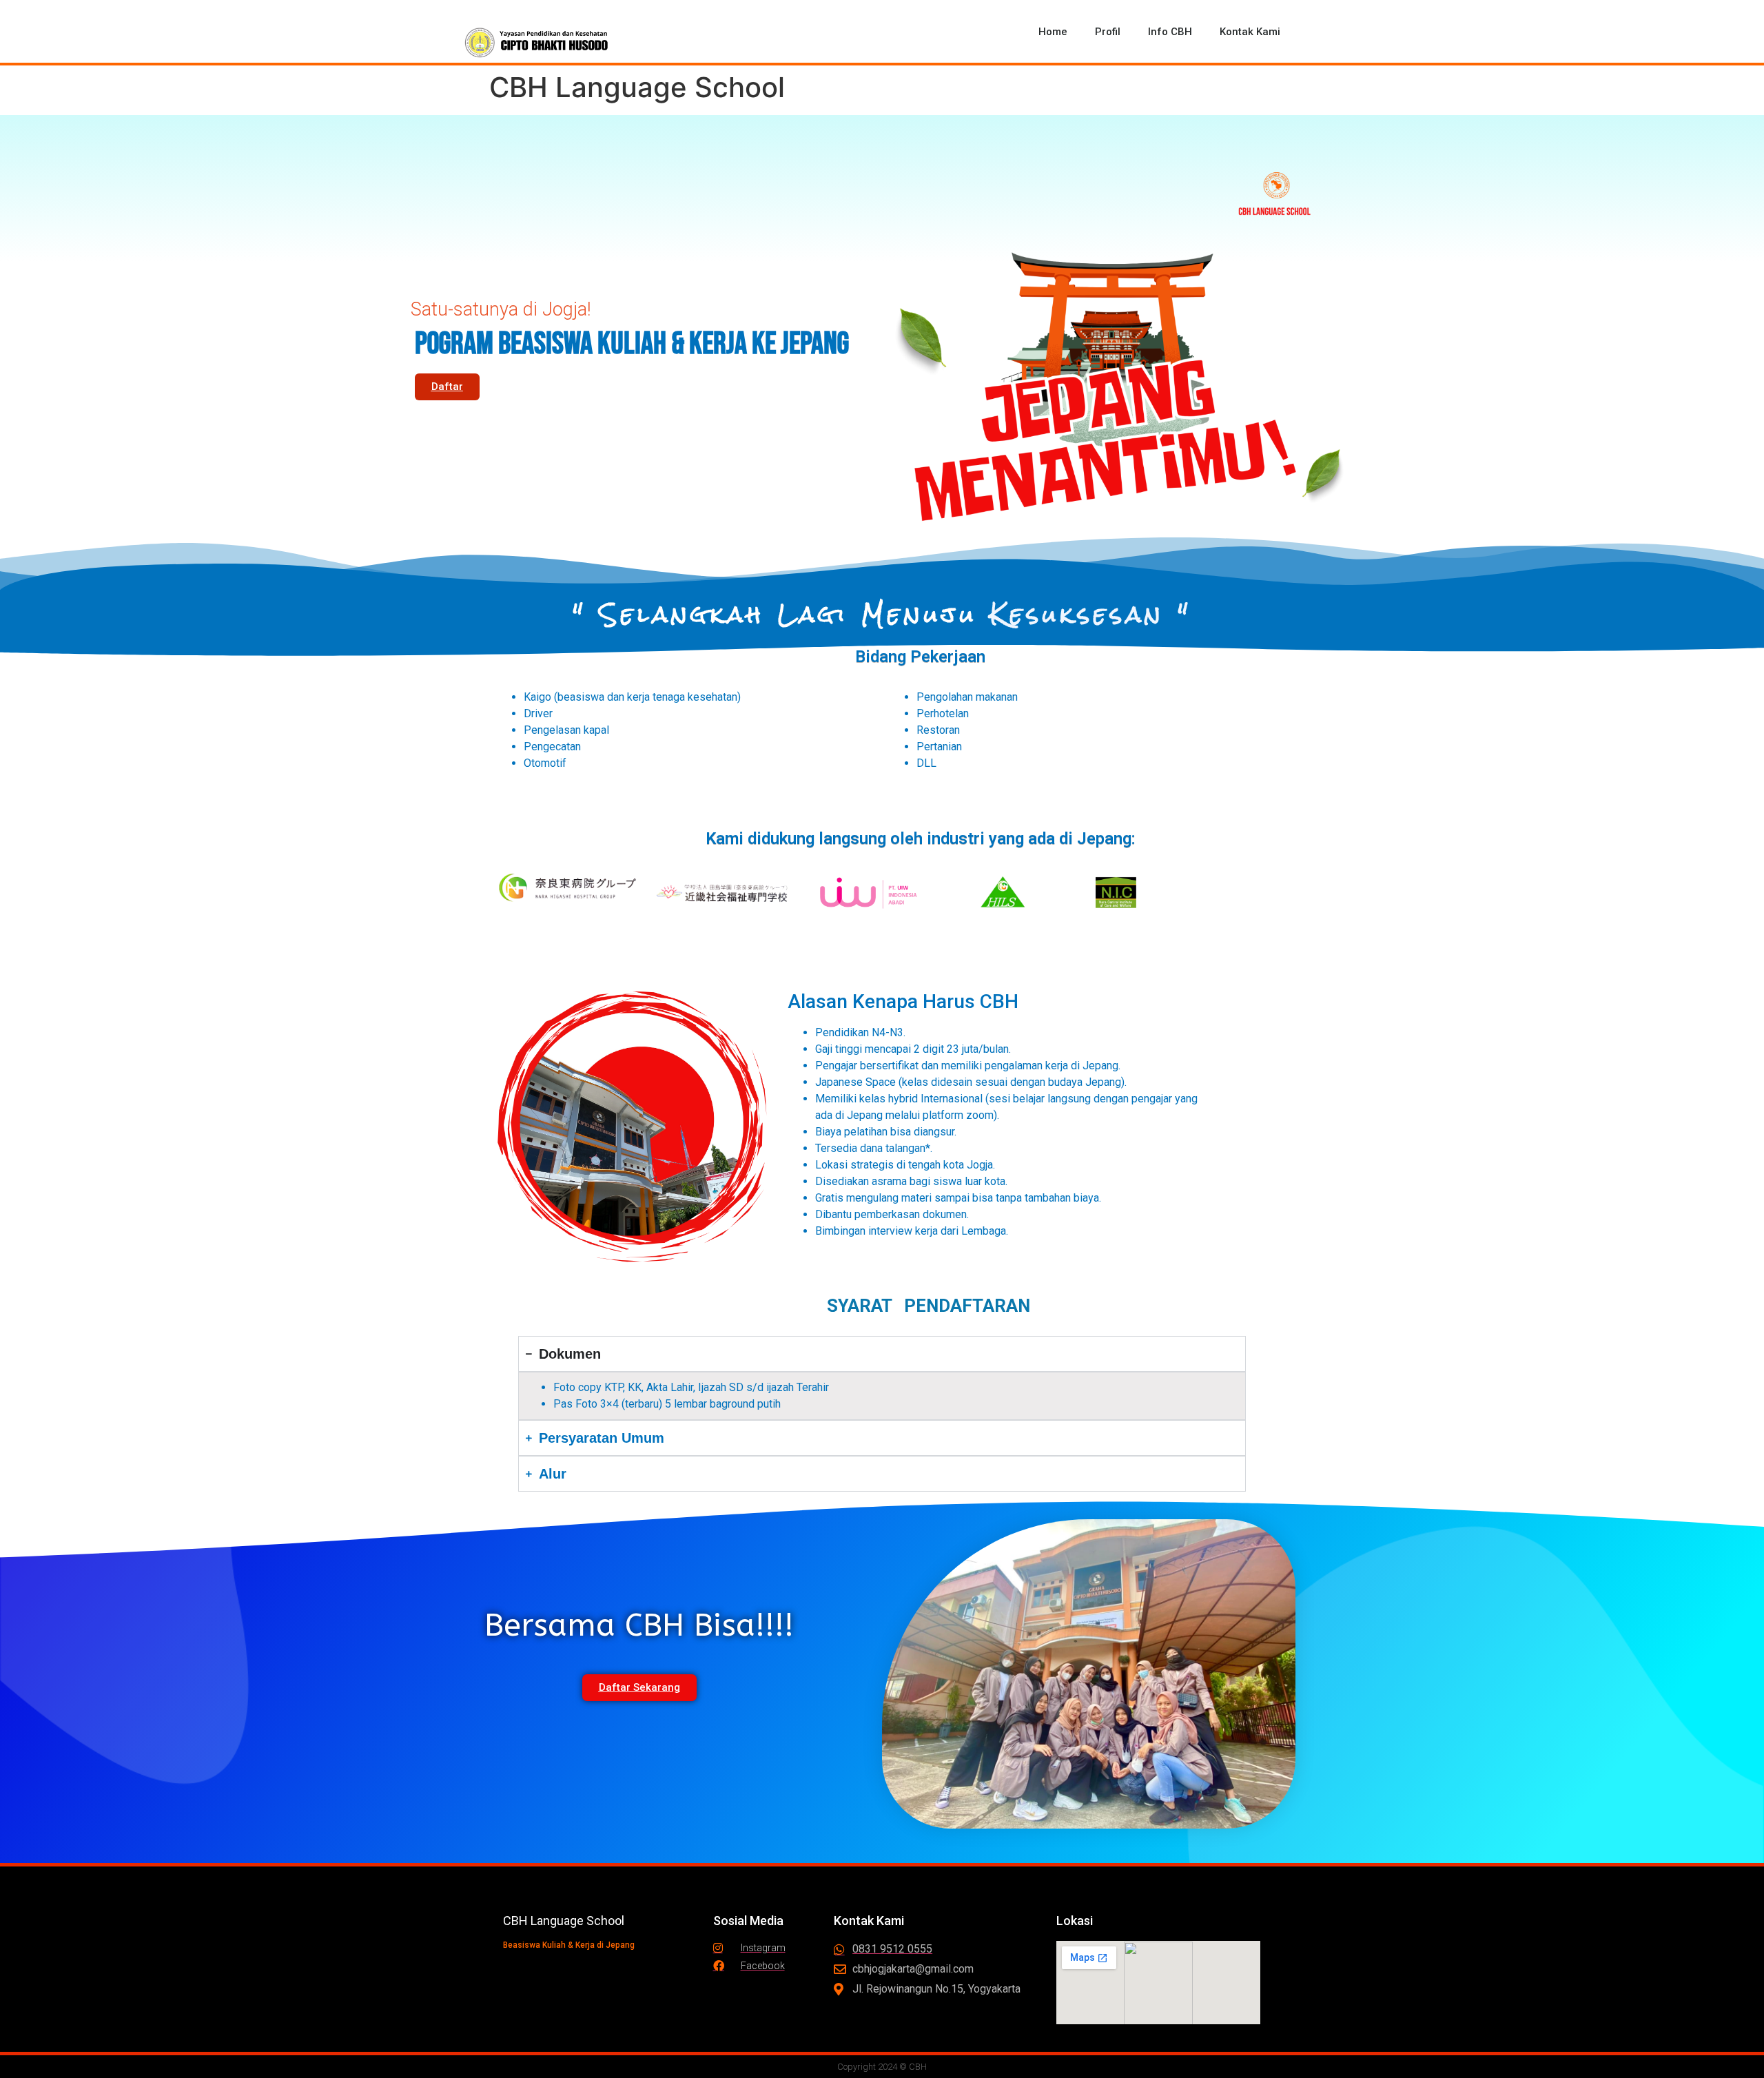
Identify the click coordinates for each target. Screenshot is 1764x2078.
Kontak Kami (1250, 32)
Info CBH (1170, 32)
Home (1053, 32)
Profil (1108, 32)
